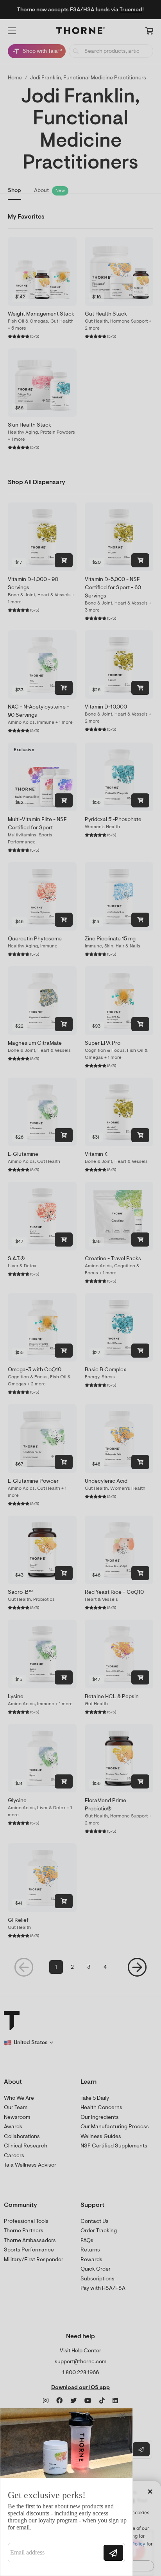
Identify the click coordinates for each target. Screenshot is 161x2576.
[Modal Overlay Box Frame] (66, 2492)
